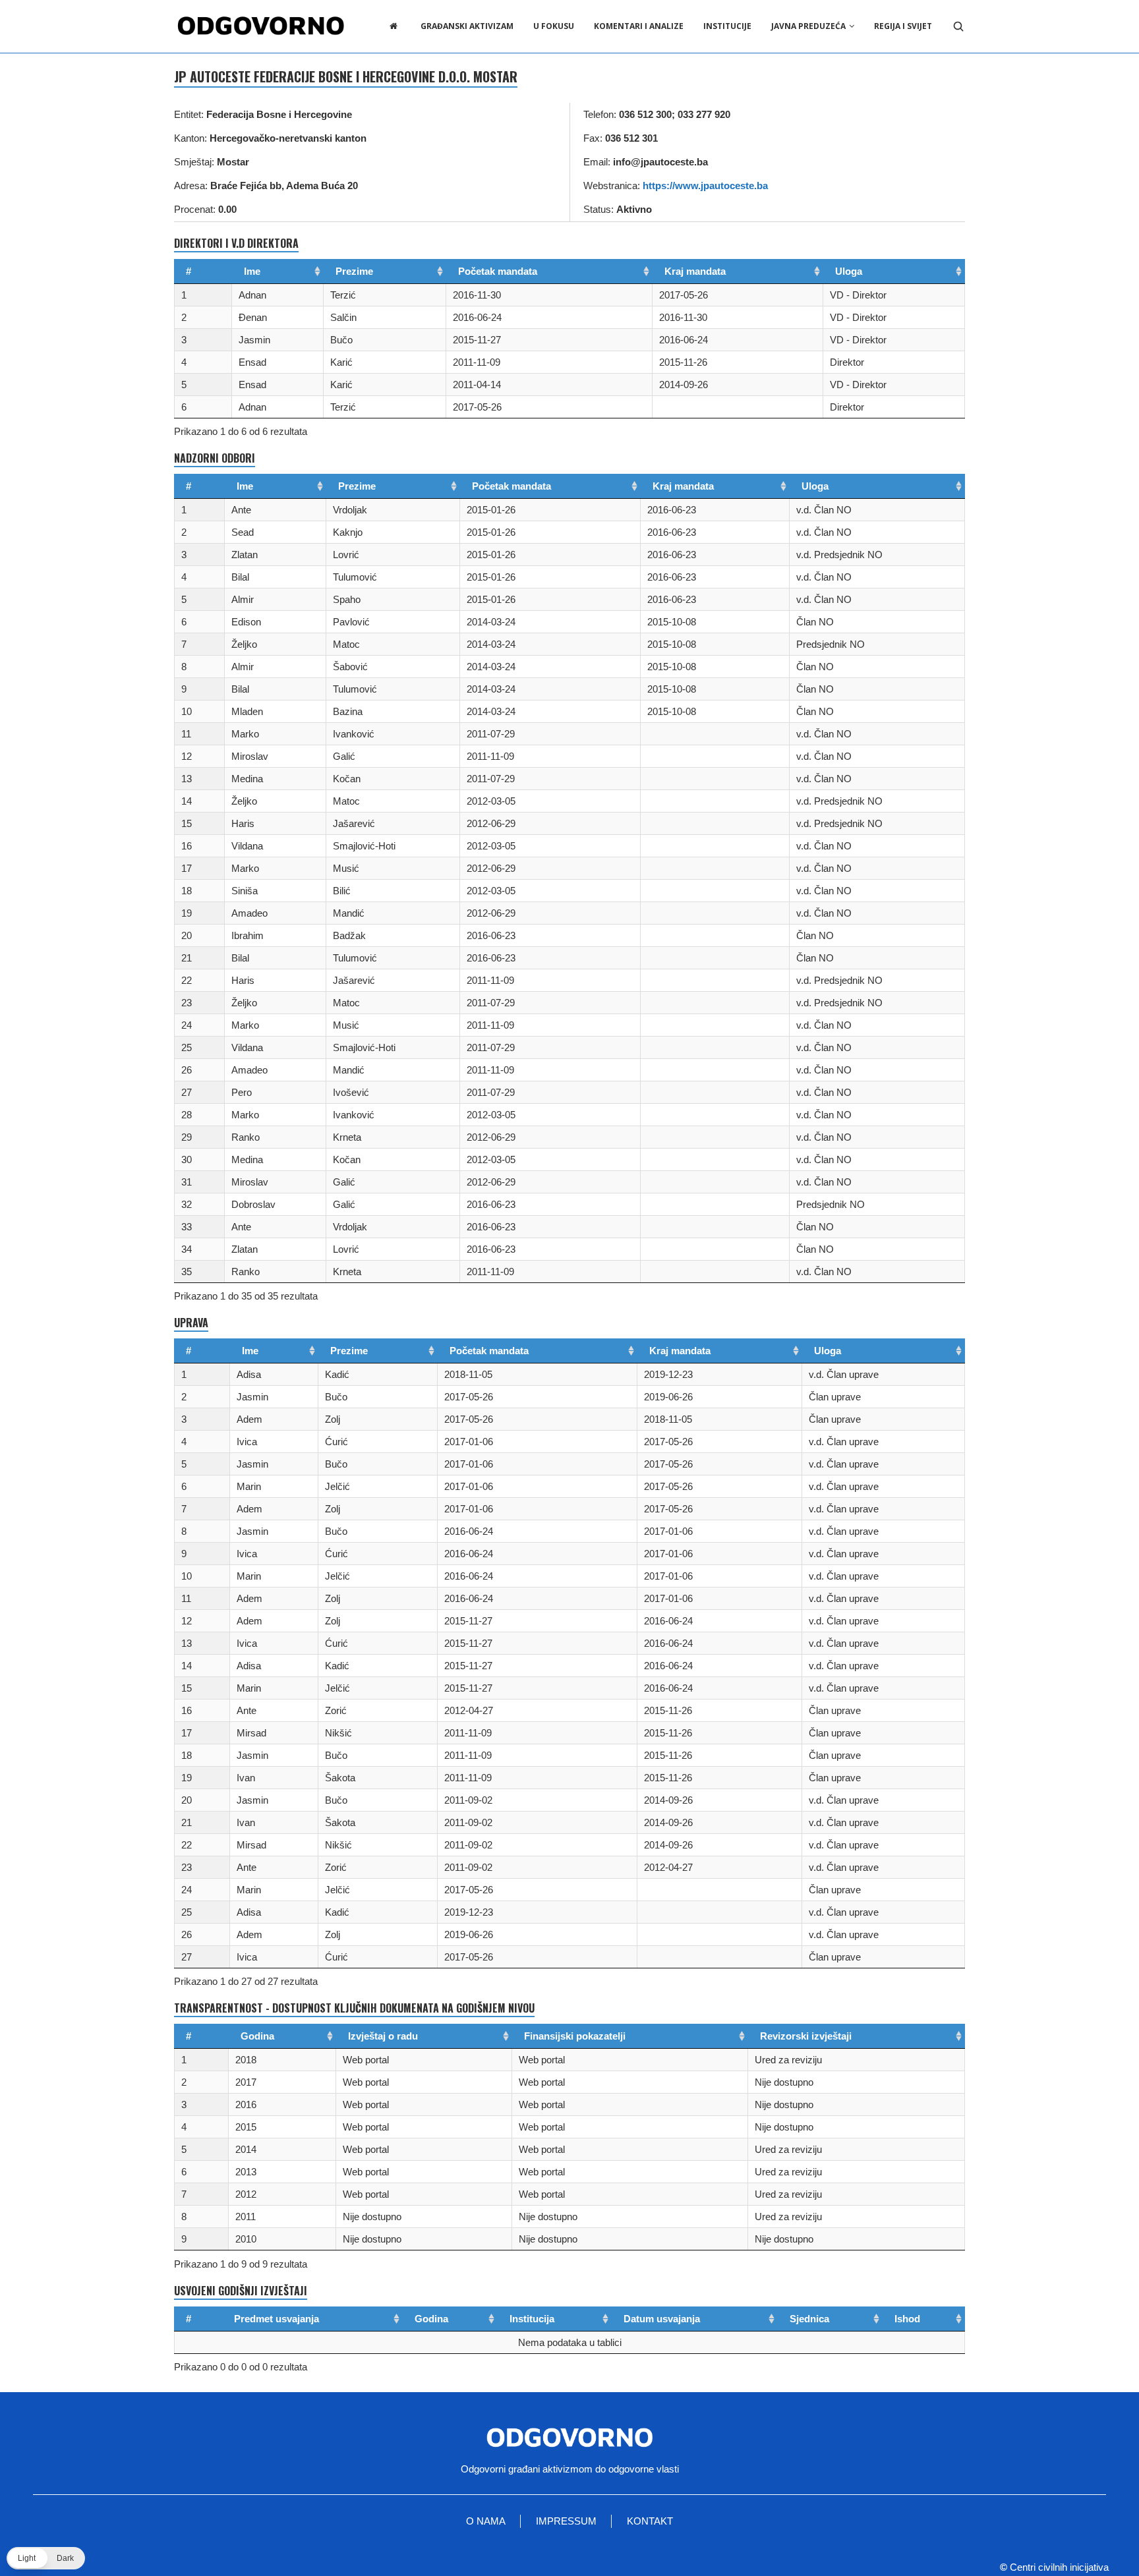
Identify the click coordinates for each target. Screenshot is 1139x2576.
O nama (486, 2521)
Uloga (849, 271)
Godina (257, 2036)
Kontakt (650, 2521)
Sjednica (809, 2319)
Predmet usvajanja (277, 2319)
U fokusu (554, 26)
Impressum (566, 2521)
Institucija (532, 2319)
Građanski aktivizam (467, 26)
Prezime (354, 271)
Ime (252, 271)
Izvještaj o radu (383, 2036)
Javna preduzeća (808, 26)
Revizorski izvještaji (806, 2036)
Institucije (727, 26)
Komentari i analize (639, 26)
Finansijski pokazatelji (575, 2036)
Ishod (907, 2319)
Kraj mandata (695, 271)
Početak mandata (498, 271)
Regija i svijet (903, 26)
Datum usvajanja (662, 2319)
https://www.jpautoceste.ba (705, 186)
